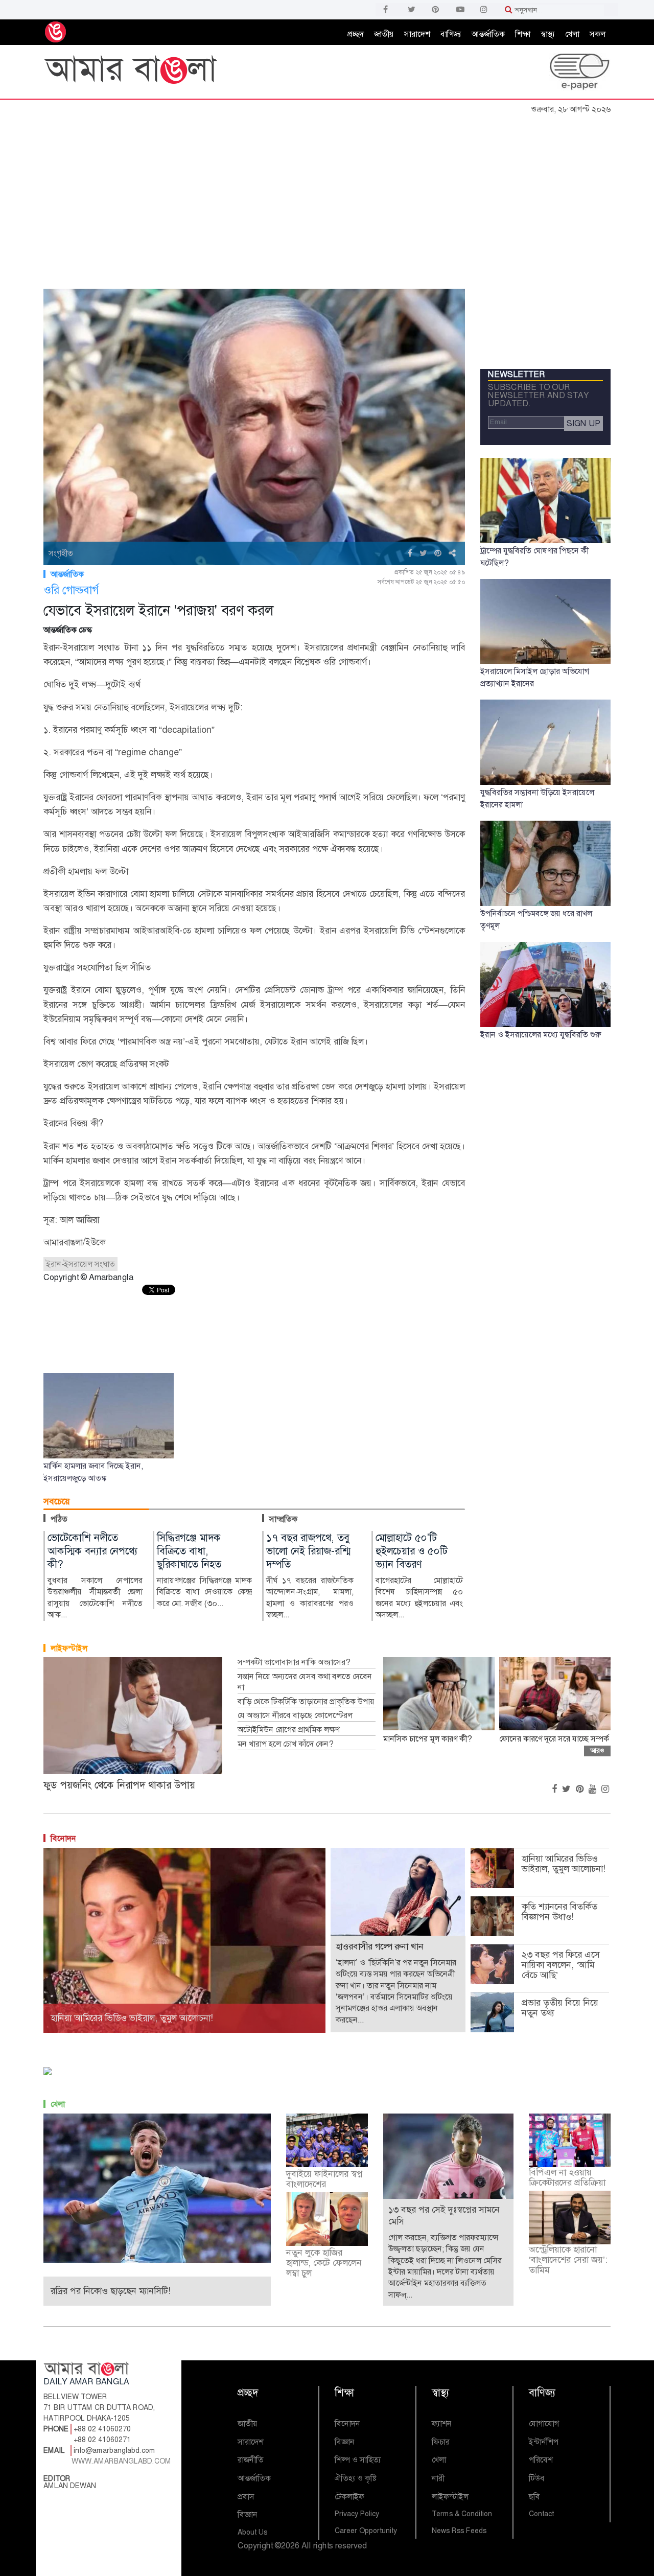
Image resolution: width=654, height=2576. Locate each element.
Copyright (255, 2546)
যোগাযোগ (544, 2423)
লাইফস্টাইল (69, 1648)
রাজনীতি (251, 2460)
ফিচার (441, 2442)
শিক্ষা (523, 34)
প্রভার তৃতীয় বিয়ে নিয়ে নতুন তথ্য (560, 2008)
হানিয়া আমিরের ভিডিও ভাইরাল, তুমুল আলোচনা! (564, 1864)
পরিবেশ (541, 2460)
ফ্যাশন (442, 2423)
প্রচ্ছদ (356, 34)
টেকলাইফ (349, 2497)
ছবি (534, 2497)
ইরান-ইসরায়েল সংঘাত (80, 1264)
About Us (252, 2532)
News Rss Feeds (459, 2531)
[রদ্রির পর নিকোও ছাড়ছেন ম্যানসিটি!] (157, 2187)
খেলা (572, 34)
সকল (598, 34)
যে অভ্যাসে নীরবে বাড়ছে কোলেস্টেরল (295, 1715)
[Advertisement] (327, 196)
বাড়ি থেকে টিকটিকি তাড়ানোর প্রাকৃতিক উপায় (306, 1702)
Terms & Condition (462, 2514)
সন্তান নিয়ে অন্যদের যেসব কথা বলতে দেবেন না (305, 1682)
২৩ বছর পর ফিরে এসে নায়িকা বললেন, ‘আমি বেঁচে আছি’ (561, 1965)
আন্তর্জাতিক (488, 34)
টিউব (537, 2478)
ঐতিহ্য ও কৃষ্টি (356, 2478)
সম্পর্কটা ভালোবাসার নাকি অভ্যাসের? (294, 1662)
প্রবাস (246, 2497)
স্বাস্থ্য (548, 34)
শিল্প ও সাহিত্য (358, 2460)
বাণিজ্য (451, 34)
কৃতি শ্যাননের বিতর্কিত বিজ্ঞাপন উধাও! (559, 1912)
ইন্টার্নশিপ (544, 2442)
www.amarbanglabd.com (121, 2461)
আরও (597, 1750)
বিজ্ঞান (248, 2514)
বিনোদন (63, 1838)
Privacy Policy (357, 2514)
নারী (438, 2478)
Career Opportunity (366, 2531)
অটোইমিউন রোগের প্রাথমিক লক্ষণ (288, 1730)
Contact (541, 2514)
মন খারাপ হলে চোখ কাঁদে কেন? (285, 1744)
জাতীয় (384, 34)
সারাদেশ (417, 34)
